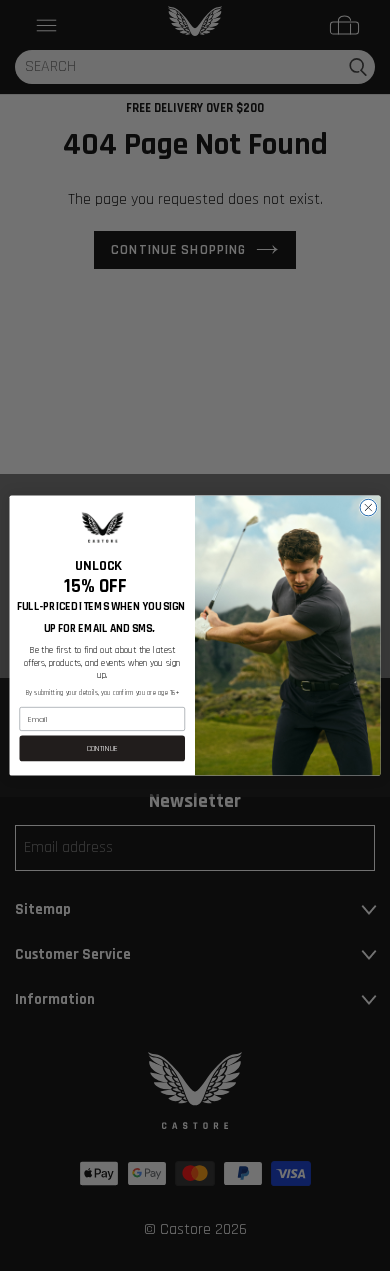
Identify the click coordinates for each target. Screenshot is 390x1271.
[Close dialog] (368, 507)
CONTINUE (102, 748)
